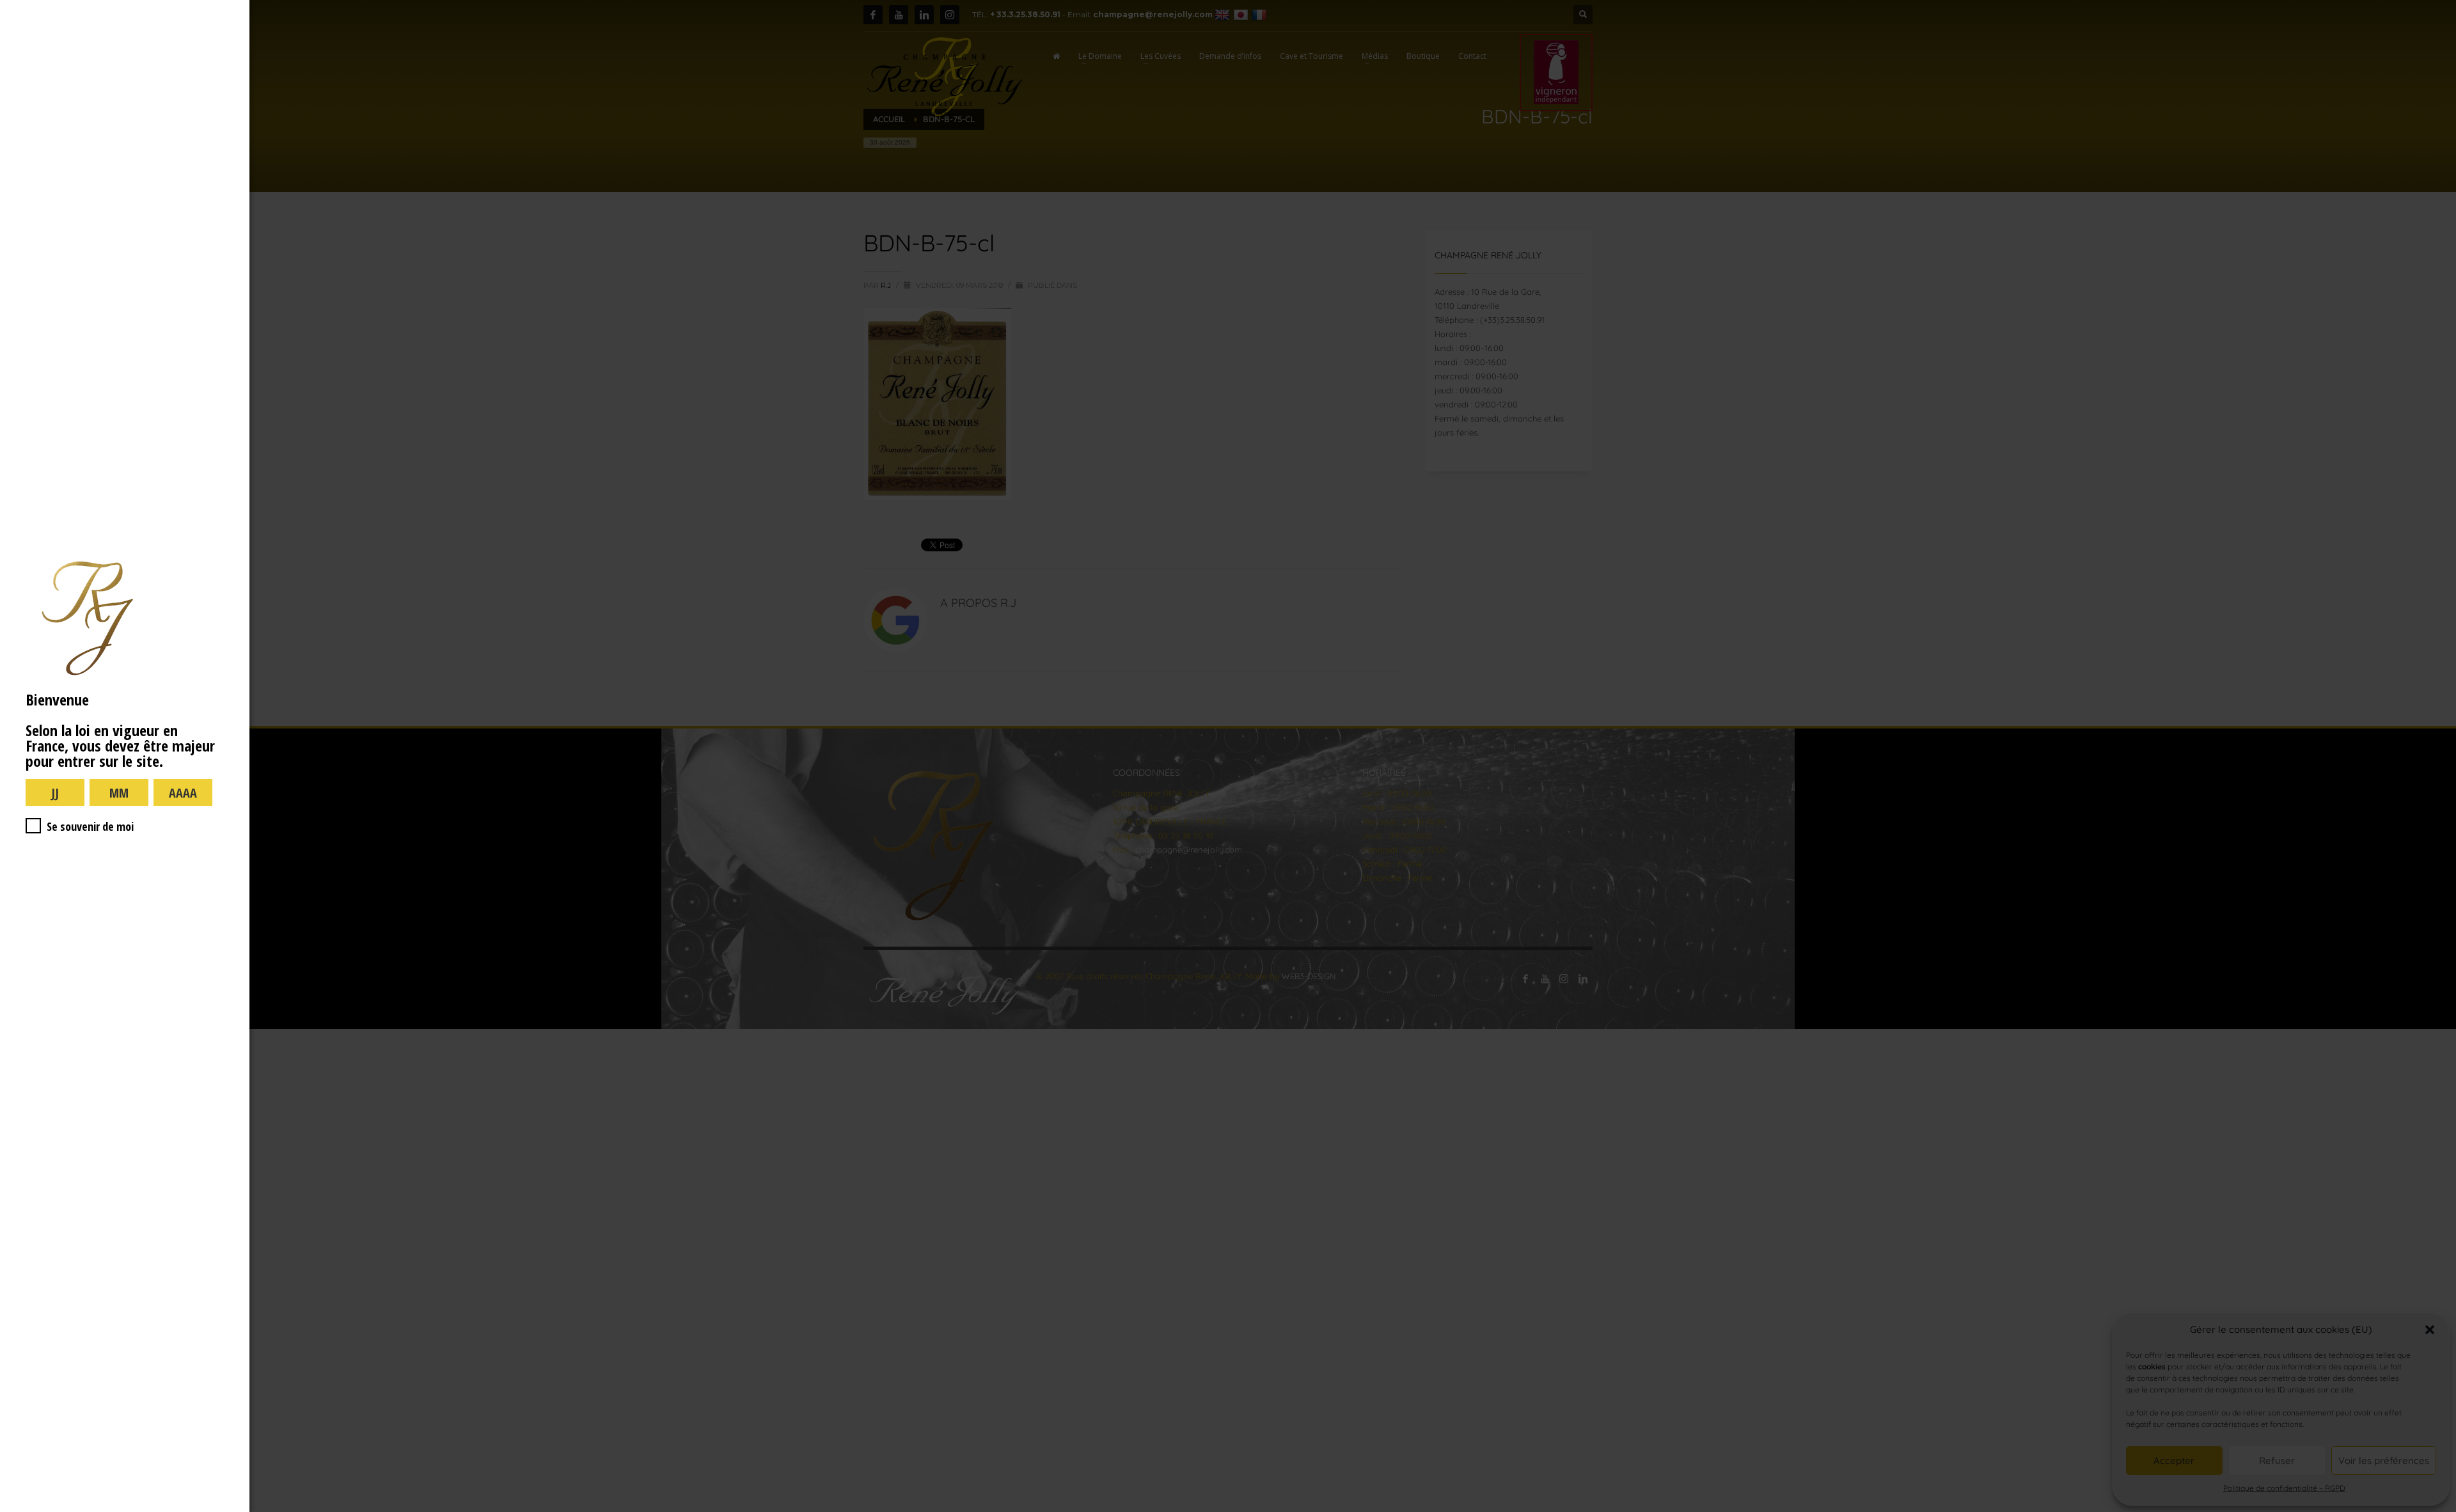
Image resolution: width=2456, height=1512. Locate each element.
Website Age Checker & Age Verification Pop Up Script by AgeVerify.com (2440, 1509)
